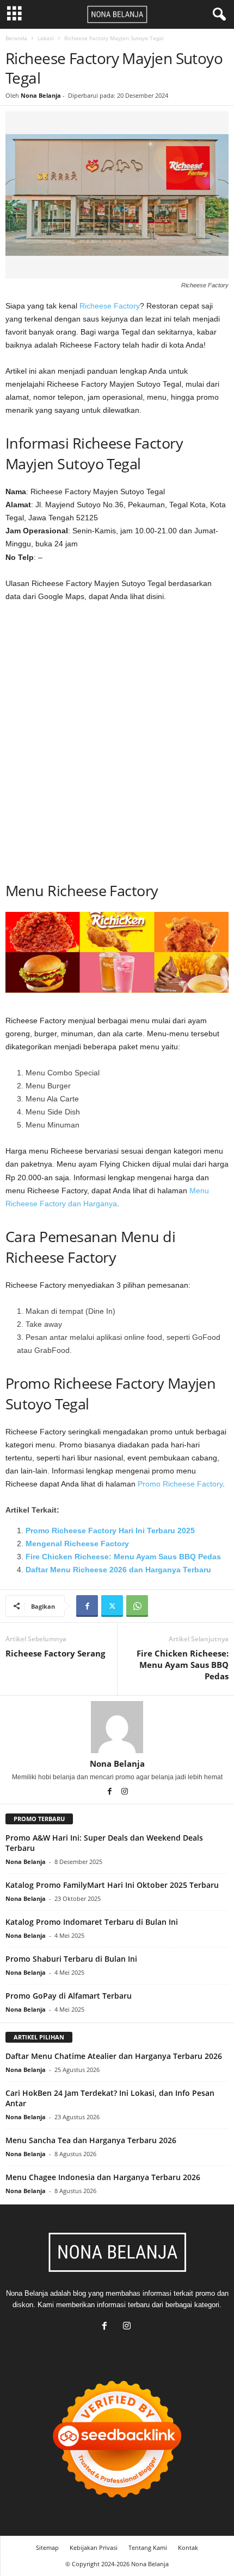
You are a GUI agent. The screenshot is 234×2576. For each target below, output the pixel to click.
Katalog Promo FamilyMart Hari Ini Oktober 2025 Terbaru (112, 1885)
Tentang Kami (148, 2547)
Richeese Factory (110, 306)
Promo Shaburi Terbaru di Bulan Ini (71, 1959)
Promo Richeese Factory (180, 1484)
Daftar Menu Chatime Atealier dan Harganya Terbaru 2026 (114, 2056)
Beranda (16, 38)
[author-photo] (117, 1727)
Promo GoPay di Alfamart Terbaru (69, 1996)
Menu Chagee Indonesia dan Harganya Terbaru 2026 (103, 2177)
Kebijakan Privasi (94, 2547)
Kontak (188, 2547)
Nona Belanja (41, 95)
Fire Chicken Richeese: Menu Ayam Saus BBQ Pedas (123, 1557)
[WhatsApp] (137, 1606)
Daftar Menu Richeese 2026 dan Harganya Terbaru (118, 1570)
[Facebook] (87, 1606)
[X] (112, 1606)
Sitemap (47, 2547)
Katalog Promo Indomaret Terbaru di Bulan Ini (92, 1922)
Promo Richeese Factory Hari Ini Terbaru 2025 (110, 1531)
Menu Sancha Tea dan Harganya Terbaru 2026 (91, 2140)
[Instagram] (125, 1792)
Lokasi (46, 38)
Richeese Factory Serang (55, 1653)
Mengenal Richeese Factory (77, 1544)
